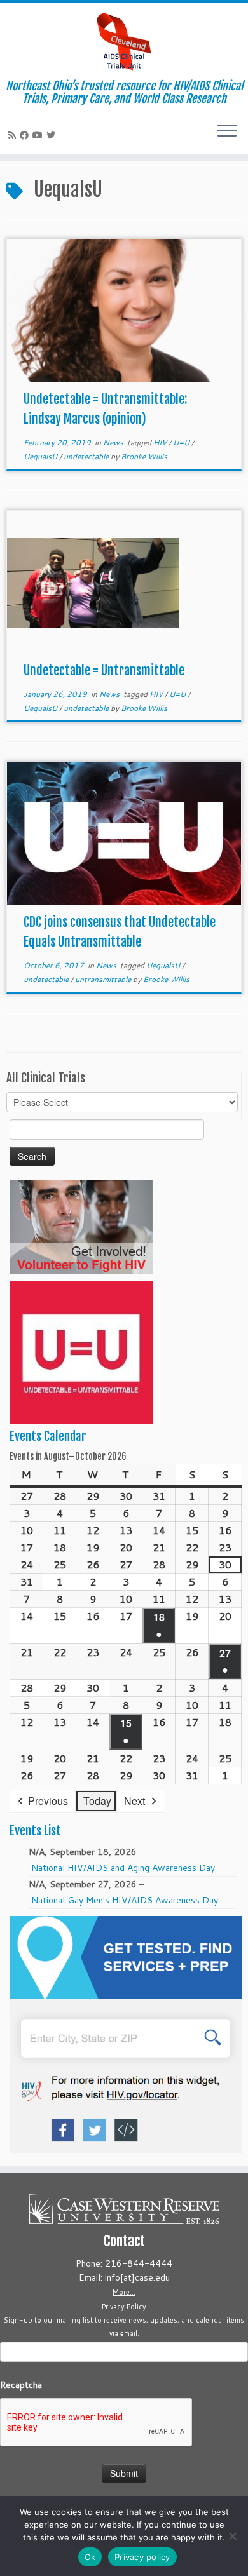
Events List (35, 1831)
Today (97, 1801)
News (114, 442)
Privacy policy (142, 2557)
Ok (90, 2557)
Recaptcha (21, 2385)
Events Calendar (48, 1436)
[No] (232, 2536)
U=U (182, 442)
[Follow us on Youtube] (39, 135)
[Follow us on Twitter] (53, 135)
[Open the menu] (227, 131)
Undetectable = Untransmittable (104, 671)
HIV (161, 442)
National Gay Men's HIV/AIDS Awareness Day (125, 1900)
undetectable (87, 456)
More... (124, 2292)
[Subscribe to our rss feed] (14, 135)
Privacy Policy (124, 2307)
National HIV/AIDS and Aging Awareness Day (123, 1868)
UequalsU (41, 456)
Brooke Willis (144, 456)
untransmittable (104, 979)
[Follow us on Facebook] (26, 135)
